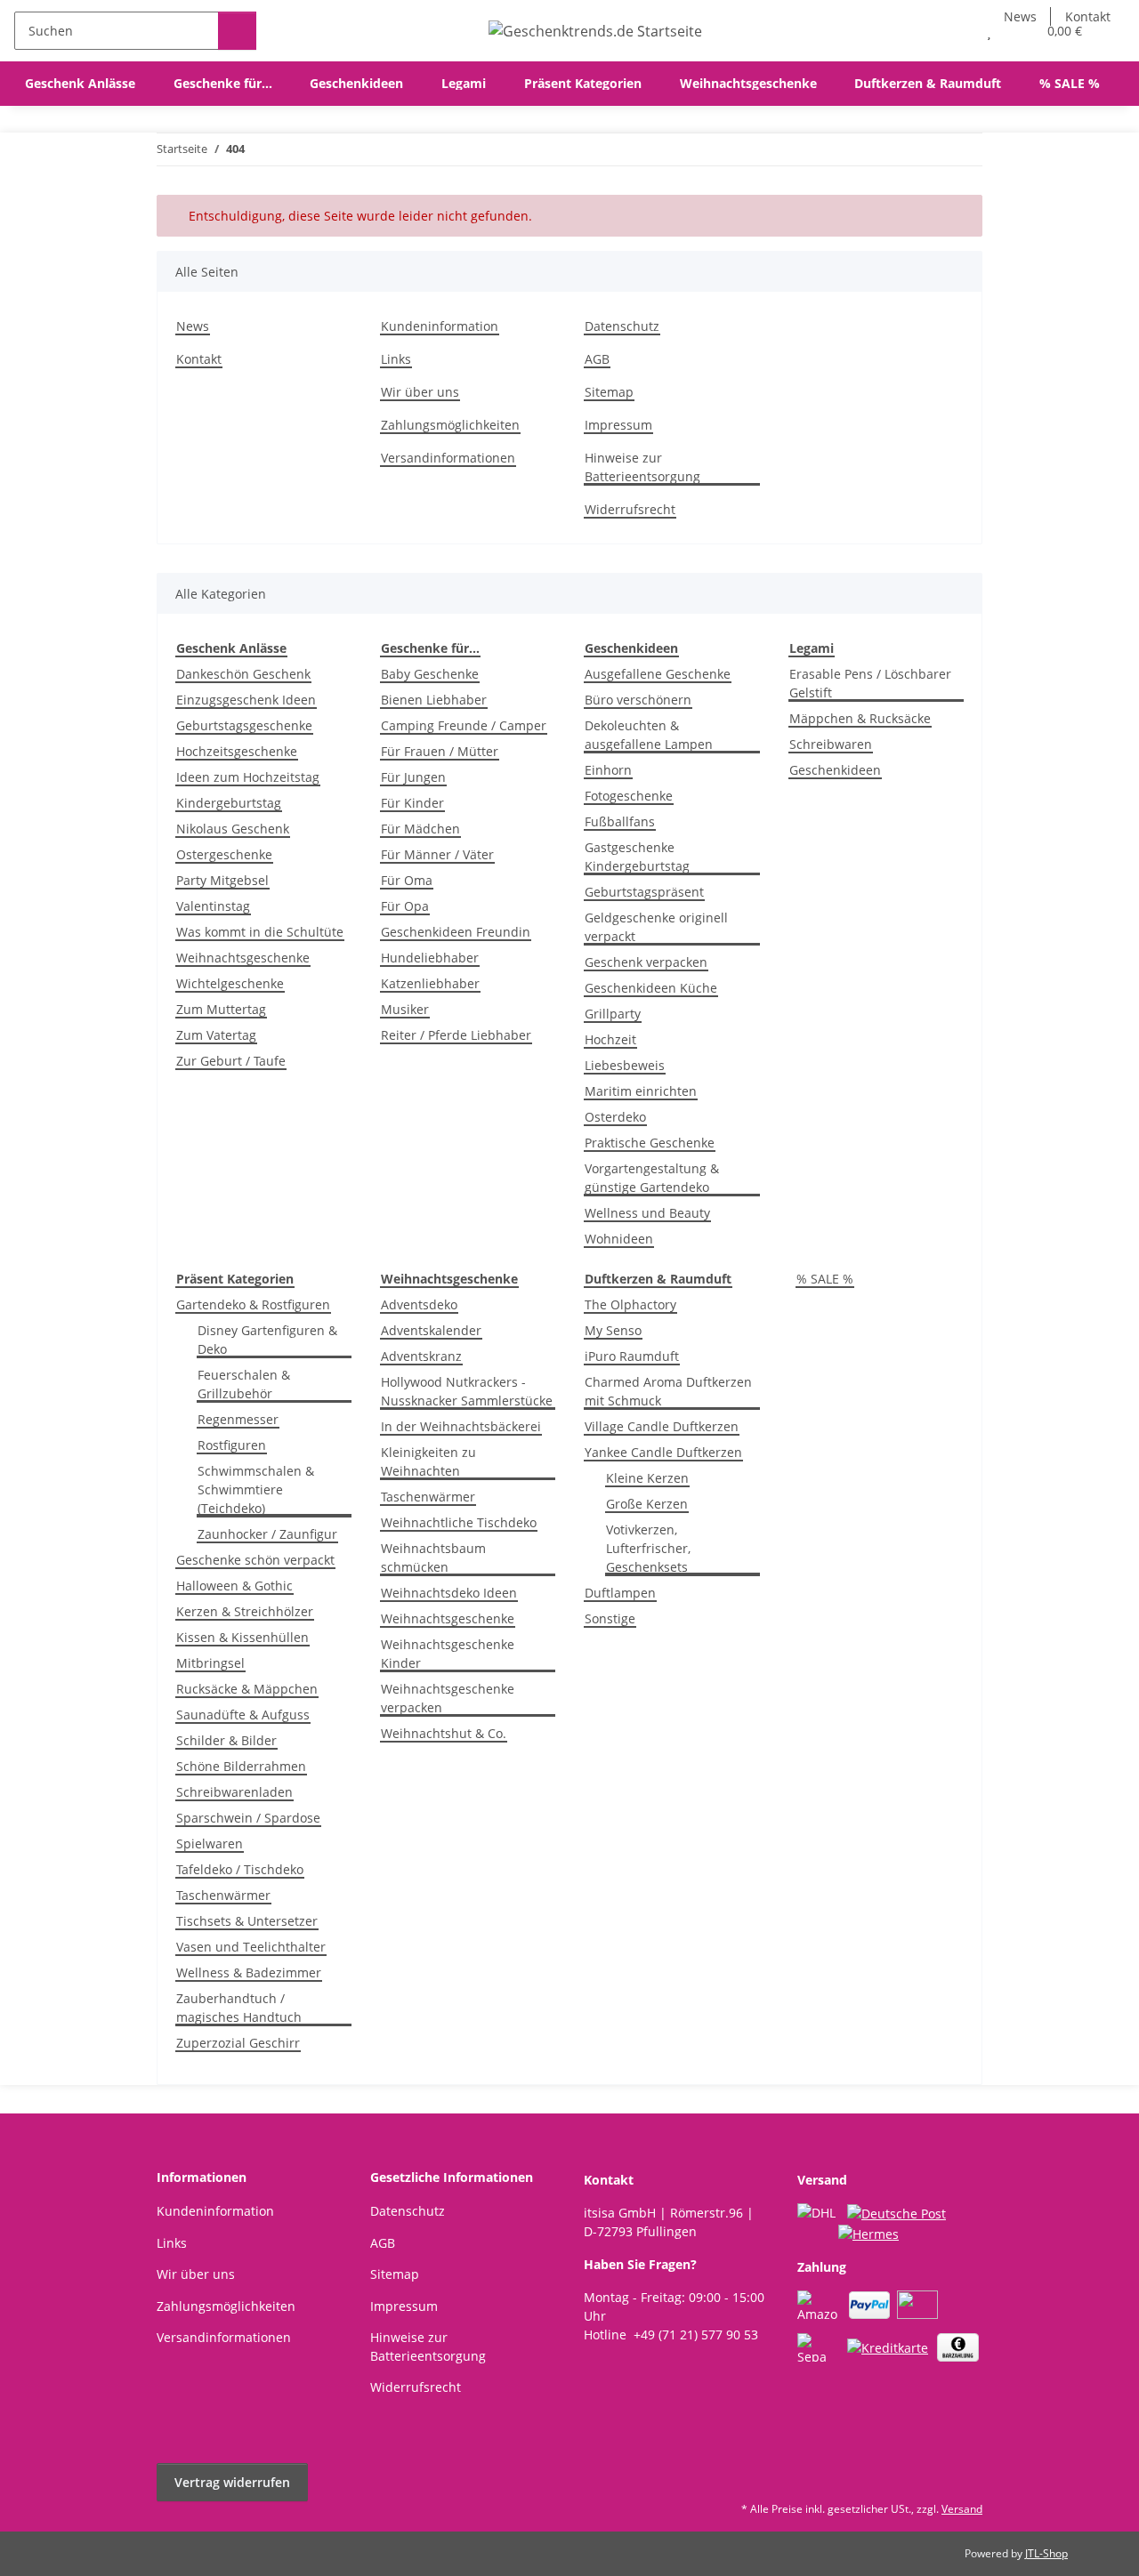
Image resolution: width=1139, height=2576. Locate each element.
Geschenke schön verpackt (255, 1560)
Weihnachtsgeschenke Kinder (448, 1654)
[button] (953, 31)
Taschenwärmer (223, 1895)
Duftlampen (620, 1593)
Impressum (618, 425)
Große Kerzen (647, 1504)
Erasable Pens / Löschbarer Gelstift (870, 683)
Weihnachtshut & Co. (444, 1733)
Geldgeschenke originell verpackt (656, 927)
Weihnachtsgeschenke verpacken (448, 1698)
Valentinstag (213, 906)
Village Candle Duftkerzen (662, 1426)
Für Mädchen (420, 829)
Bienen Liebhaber (434, 700)
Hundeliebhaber (430, 958)
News (193, 326)
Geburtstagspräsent (644, 892)
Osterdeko (615, 1117)
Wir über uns (420, 392)
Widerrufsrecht (630, 509)
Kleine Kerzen (647, 1478)
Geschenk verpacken (646, 962)
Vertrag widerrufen (232, 2482)
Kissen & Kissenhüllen (242, 1637)
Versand (962, 2509)
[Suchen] (237, 31)
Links (396, 359)
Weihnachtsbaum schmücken (433, 1558)
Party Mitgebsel (222, 880)
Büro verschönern (638, 700)
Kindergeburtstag (229, 803)
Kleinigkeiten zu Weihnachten (428, 1461)
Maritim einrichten (641, 1091)
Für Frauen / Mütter (440, 751)
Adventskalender (431, 1330)
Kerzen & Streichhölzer (245, 1611)
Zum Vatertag (216, 1035)
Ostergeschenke (224, 854)
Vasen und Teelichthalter (251, 1947)
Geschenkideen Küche (651, 988)
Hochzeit (610, 1039)
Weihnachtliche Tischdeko (459, 1522)
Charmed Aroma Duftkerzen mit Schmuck (668, 1391)
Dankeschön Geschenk (243, 674)
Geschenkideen (835, 770)
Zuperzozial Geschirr (238, 2043)
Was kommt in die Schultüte (260, 932)
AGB (597, 359)
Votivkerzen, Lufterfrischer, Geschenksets (648, 1548)
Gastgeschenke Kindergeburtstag (637, 857)
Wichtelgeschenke (230, 983)
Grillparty (613, 1014)
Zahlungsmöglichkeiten (450, 425)
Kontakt (199, 359)
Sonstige (610, 1618)
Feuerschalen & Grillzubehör (244, 1384)
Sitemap (609, 392)
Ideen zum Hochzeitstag (248, 777)
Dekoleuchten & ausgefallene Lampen (649, 735)
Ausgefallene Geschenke (658, 674)
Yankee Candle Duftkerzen (663, 1452)
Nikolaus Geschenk (233, 829)
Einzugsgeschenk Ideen (246, 700)
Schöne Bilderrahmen (241, 1766)
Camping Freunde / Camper (464, 725)
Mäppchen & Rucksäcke (860, 718)
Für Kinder (412, 803)
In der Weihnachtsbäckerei (461, 1426)
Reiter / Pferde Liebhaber (456, 1035)
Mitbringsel (210, 1663)
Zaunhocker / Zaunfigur (267, 1534)
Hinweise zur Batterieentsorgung (642, 467)
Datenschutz (622, 326)
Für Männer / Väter (437, 854)
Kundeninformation (440, 326)
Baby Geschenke (430, 674)
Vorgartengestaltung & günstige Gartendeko (652, 1178)
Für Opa (405, 906)
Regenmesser (238, 1419)
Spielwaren (210, 1843)
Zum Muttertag (221, 1009)
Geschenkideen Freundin (456, 932)
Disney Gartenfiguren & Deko (267, 1340)
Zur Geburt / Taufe (231, 1061)
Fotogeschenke (629, 796)
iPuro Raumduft (632, 1356)
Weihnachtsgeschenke (243, 958)
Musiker (405, 1009)
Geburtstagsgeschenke (244, 725)
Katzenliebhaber (430, 983)
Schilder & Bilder (226, 1740)
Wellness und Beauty (647, 1213)
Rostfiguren (232, 1445)
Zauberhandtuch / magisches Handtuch (239, 2008)
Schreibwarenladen (234, 1792)
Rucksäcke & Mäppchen (247, 1689)
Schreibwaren (831, 744)
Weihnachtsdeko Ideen (449, 1593)
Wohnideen (619, 1239)
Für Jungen (413, 777)
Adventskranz (421, 1356)
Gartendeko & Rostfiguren (253, 1304)
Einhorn (608, 770)
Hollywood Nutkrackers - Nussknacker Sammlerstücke (467, 1391)
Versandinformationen (448, 458)
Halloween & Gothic (234, 1586)
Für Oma (407, 880)
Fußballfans (620, 821)
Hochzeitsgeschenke (237, 751)
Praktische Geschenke (650, 1143)
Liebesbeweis (625, 1065)
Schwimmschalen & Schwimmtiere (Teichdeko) (256, 1489)
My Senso (613, 1330)
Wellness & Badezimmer (249, 1972)
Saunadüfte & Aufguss (243, 1715)
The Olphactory (630, 1304)
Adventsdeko (419, 1304)
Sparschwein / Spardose (248, 1818)
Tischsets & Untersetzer (247, 1921)
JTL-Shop (1046, 2553)
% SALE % (825, 1279)
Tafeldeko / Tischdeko (240, 1869)
